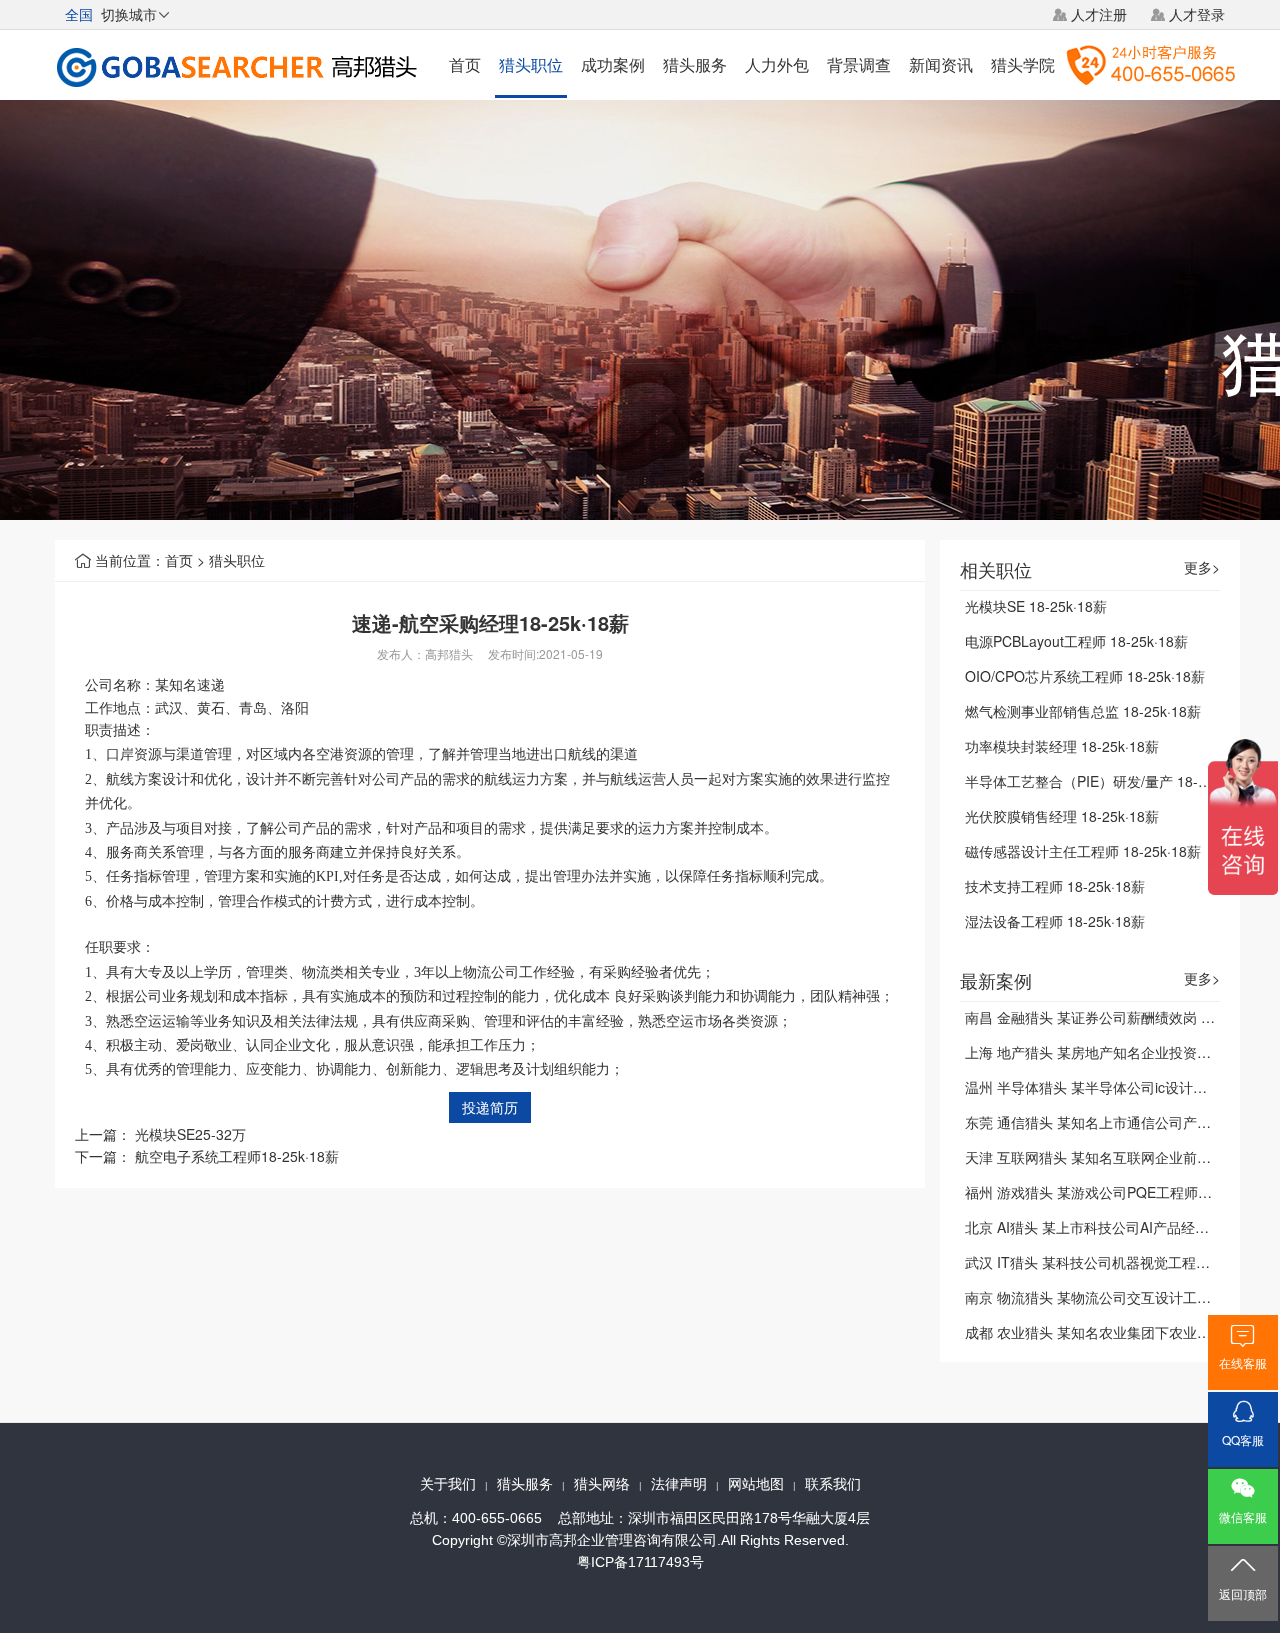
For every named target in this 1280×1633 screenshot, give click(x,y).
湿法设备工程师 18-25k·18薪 (1055, 921)
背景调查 (859, 64)
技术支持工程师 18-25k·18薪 (1055, 886)
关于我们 (448, 1484)
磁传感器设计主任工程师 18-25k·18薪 (1083, 851)
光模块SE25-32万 (190, 1134)
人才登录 (1197, 14)
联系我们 (833, 1484)
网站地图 (756, 1484)
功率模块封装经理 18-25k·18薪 (1062, 746)
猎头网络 (602, 1484)
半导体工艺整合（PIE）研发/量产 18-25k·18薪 (1110, 781)
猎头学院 (1023, 64)
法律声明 (679, 1484)
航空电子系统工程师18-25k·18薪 (237, 1156)
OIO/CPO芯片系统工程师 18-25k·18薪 (1085, 676)
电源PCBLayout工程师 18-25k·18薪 (1076, 641)
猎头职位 (531, 64)
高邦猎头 (449, 653)
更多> (1202, 567)
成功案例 (613, 64)
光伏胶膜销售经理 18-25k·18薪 (1062, 816)
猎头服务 (695, 64)
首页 (465, 64)
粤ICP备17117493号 (640, 1562)
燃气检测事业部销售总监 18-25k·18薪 (1083, 711)
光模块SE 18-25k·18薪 (1036, 606)
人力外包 (777, 64)
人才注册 (1099, 14)
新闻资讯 (941, 64)
